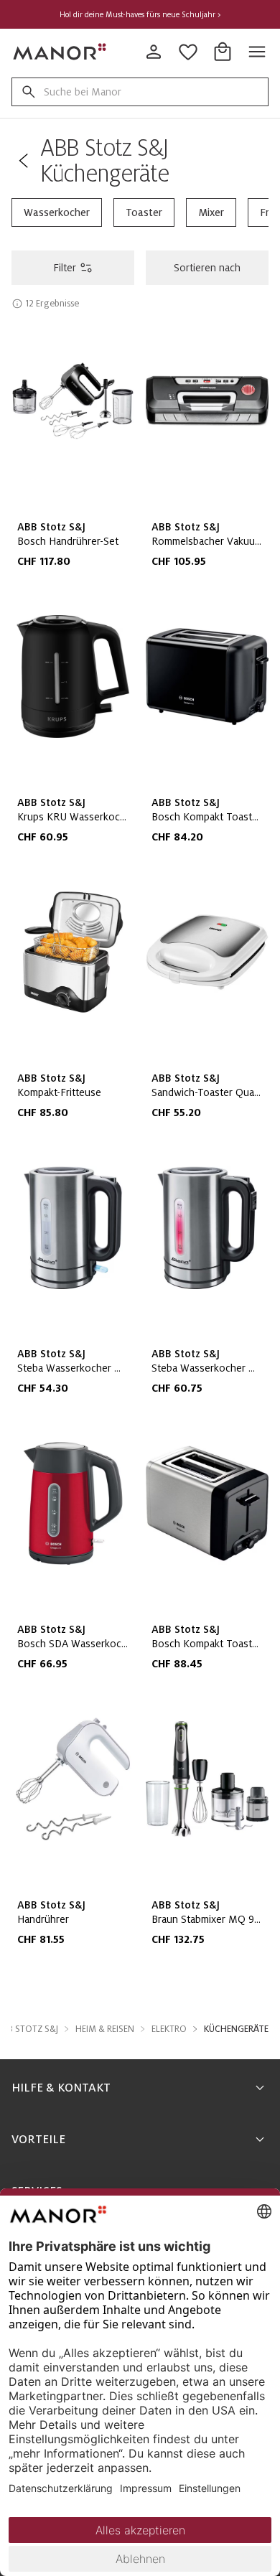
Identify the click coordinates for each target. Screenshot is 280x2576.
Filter (65, 268)
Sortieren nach (207, 268)
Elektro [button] (169, 2029)
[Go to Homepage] (60, 52)
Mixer (211, 212)
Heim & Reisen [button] (105, 2029)
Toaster (144, 212)
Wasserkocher (57, 212)
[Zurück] (23, 161)
